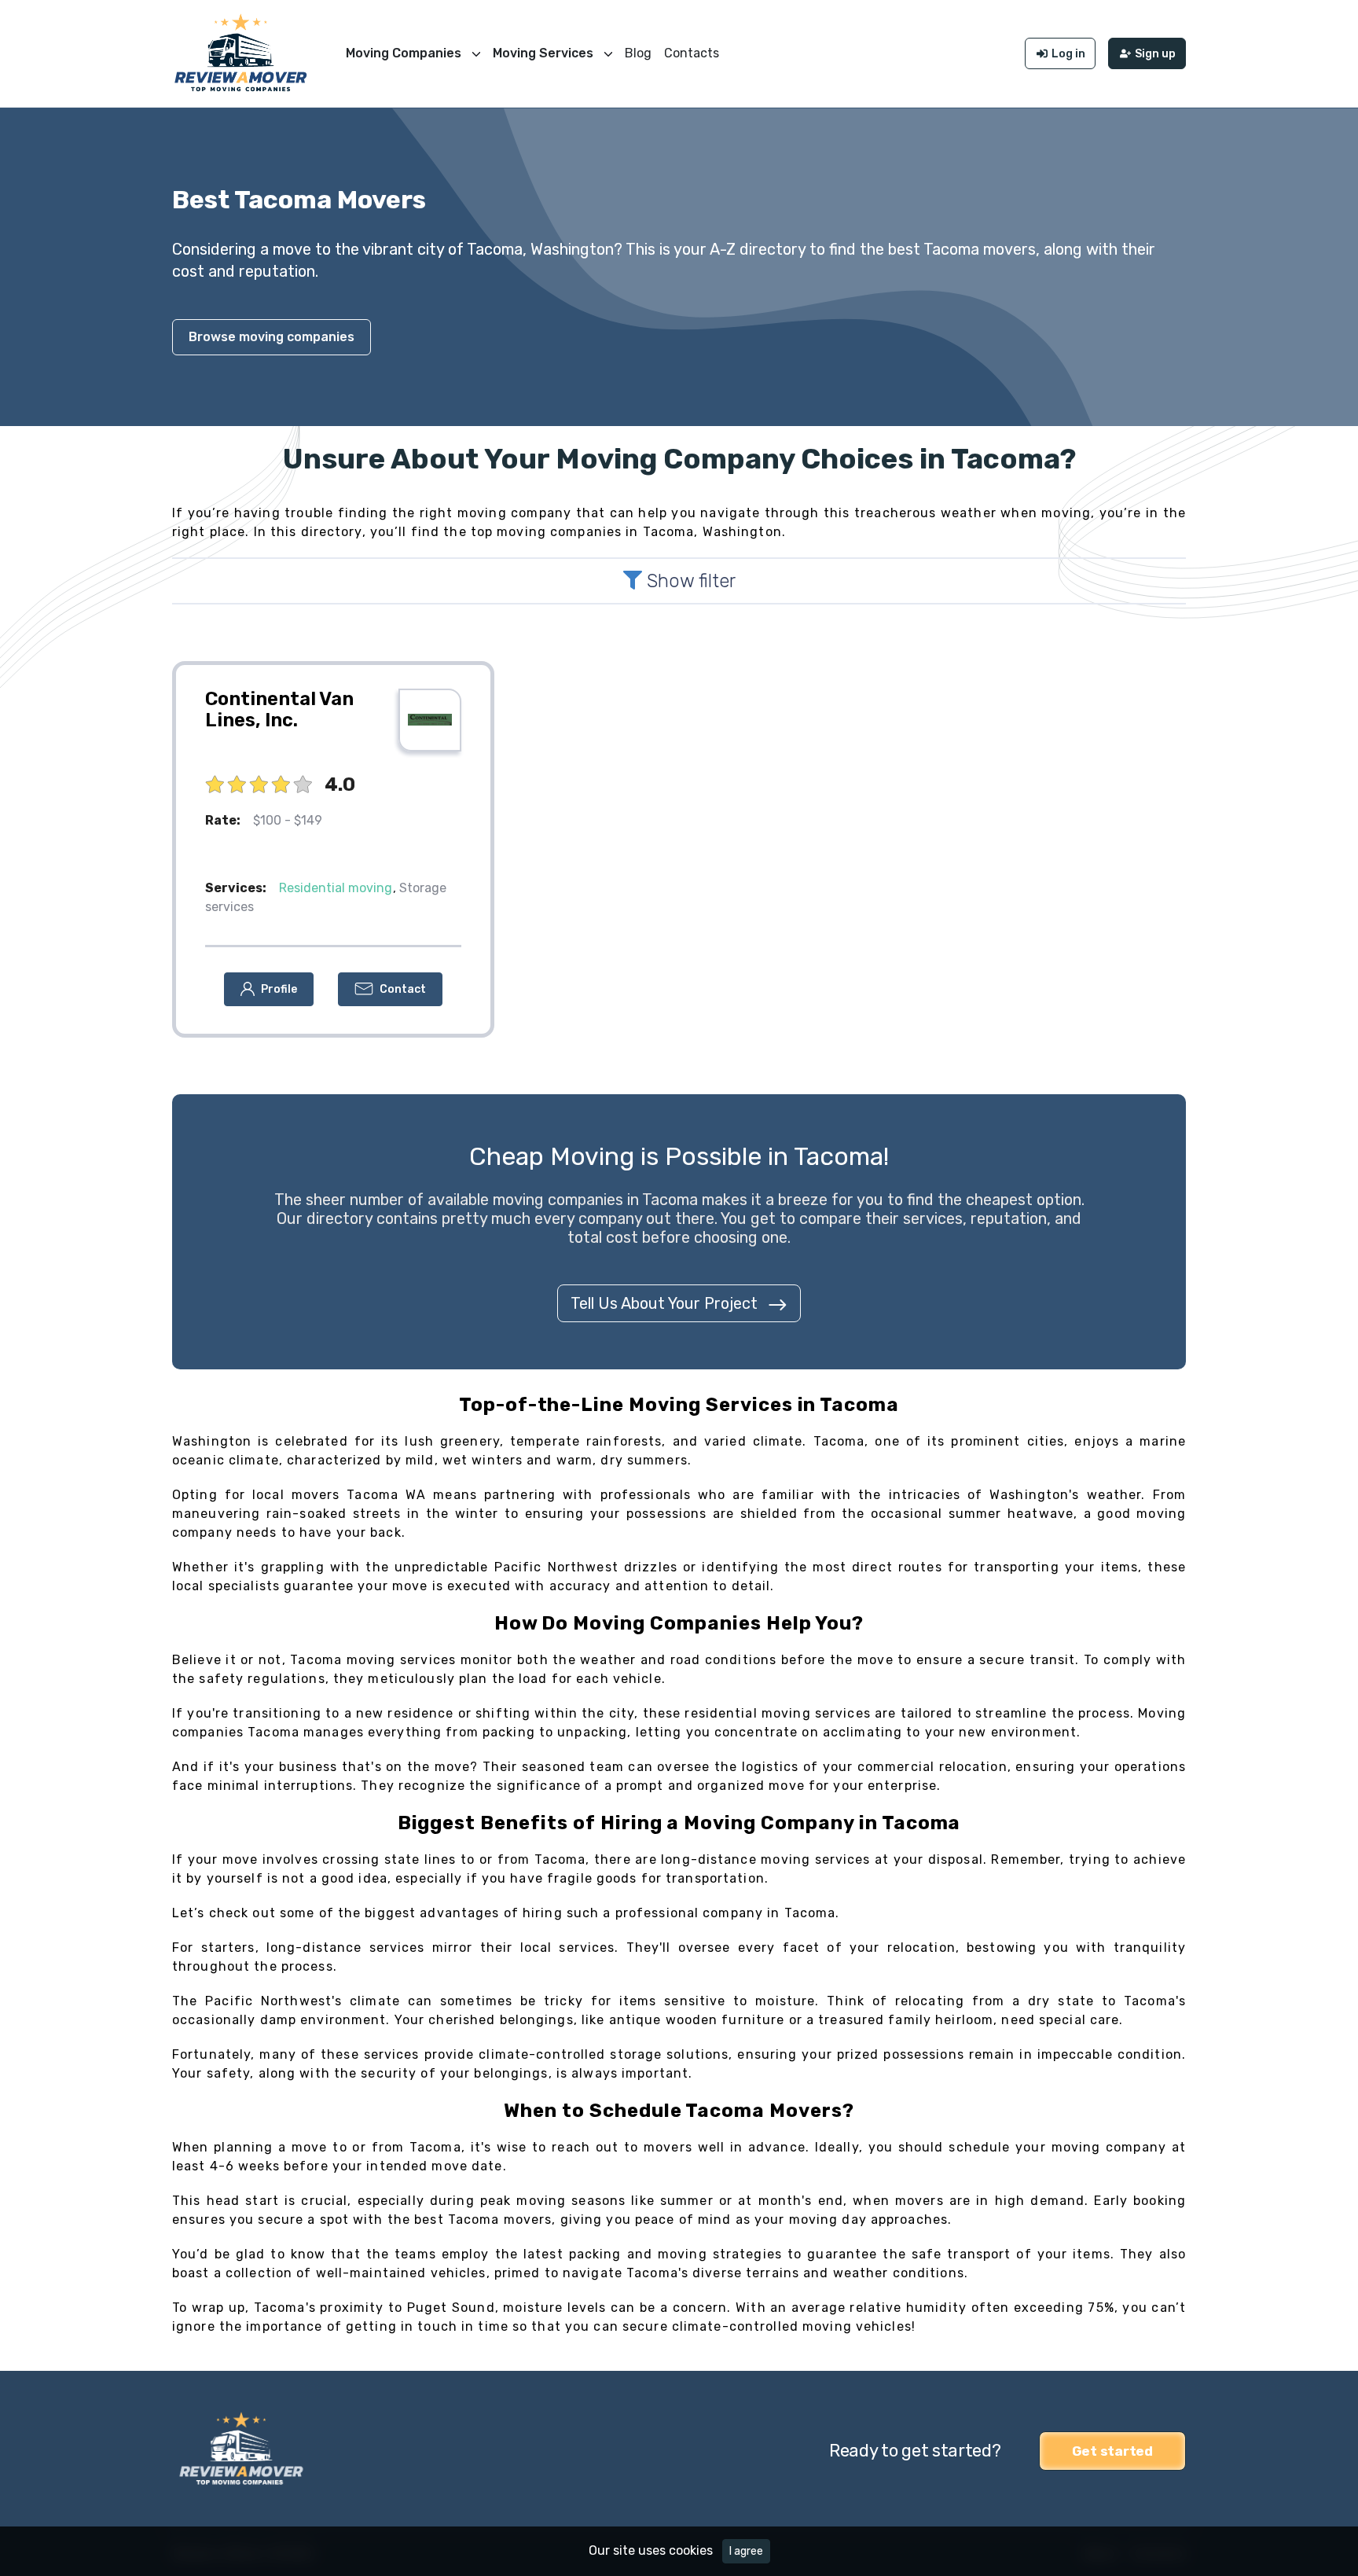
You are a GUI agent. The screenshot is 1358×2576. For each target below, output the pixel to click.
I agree (746, 2551)
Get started (1112, 2451)
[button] (269, 989)
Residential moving (336, 888)
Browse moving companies (272, 337)
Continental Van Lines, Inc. (279, 710)
